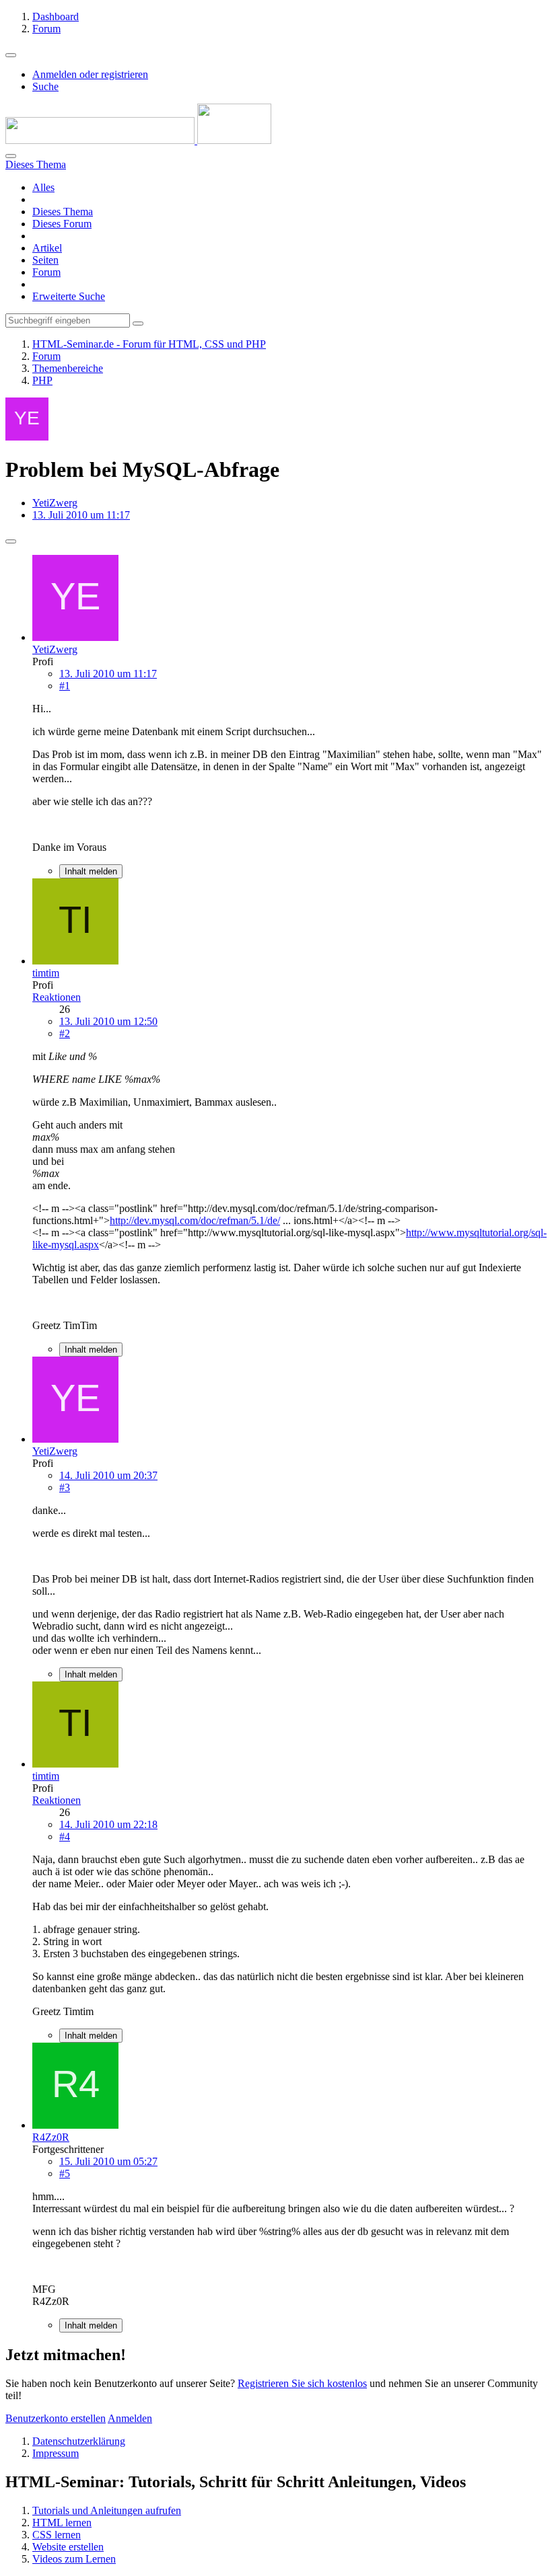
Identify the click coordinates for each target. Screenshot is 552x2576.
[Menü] (11, 55)
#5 (65, 2173)
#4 (65, 1836)
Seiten (45, 260)
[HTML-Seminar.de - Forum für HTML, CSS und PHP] (138, 140)
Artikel (47, 248)
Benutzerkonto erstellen (56, 2418)
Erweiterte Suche (69, 296)
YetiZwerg (55, 503)
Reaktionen (57, 997)
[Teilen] (11, 541)
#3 (65, 1487)
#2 (65, 1033)
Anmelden (130, 2418)
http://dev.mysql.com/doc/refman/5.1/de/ (195, 1220)
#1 (65, 686)
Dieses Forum (62, 224)
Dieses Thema (63, 212)
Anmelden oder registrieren (90, 74)
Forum (46, 272)
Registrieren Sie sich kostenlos (302, 2383)
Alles (43, 187)
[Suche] (11, 156)
